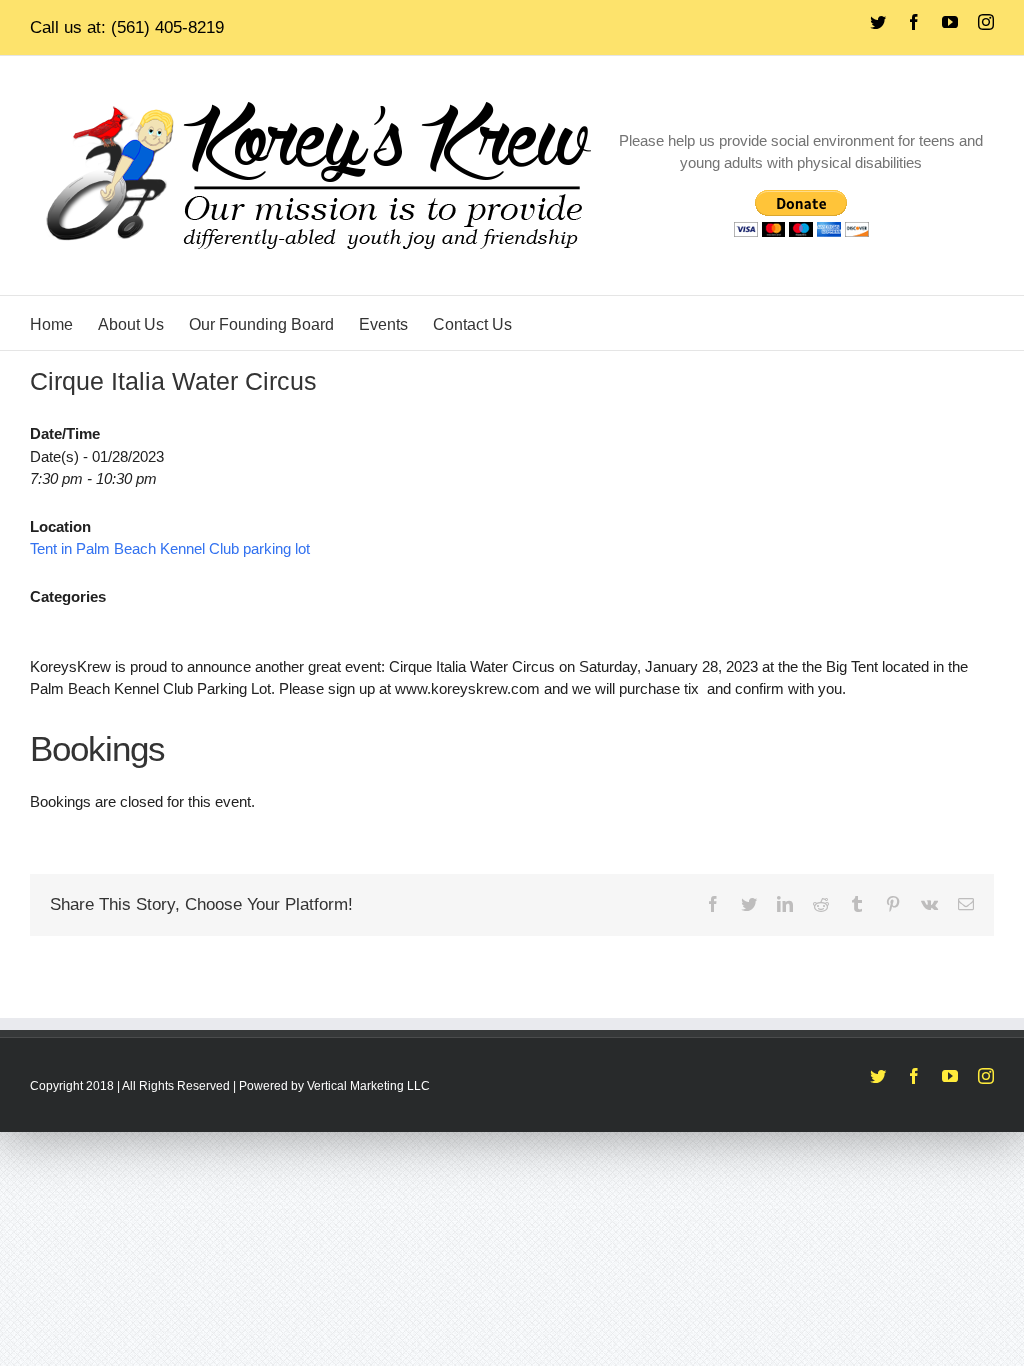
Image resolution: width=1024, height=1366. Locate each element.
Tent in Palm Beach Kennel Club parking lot (170, 548)
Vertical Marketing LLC (368, 1086)
